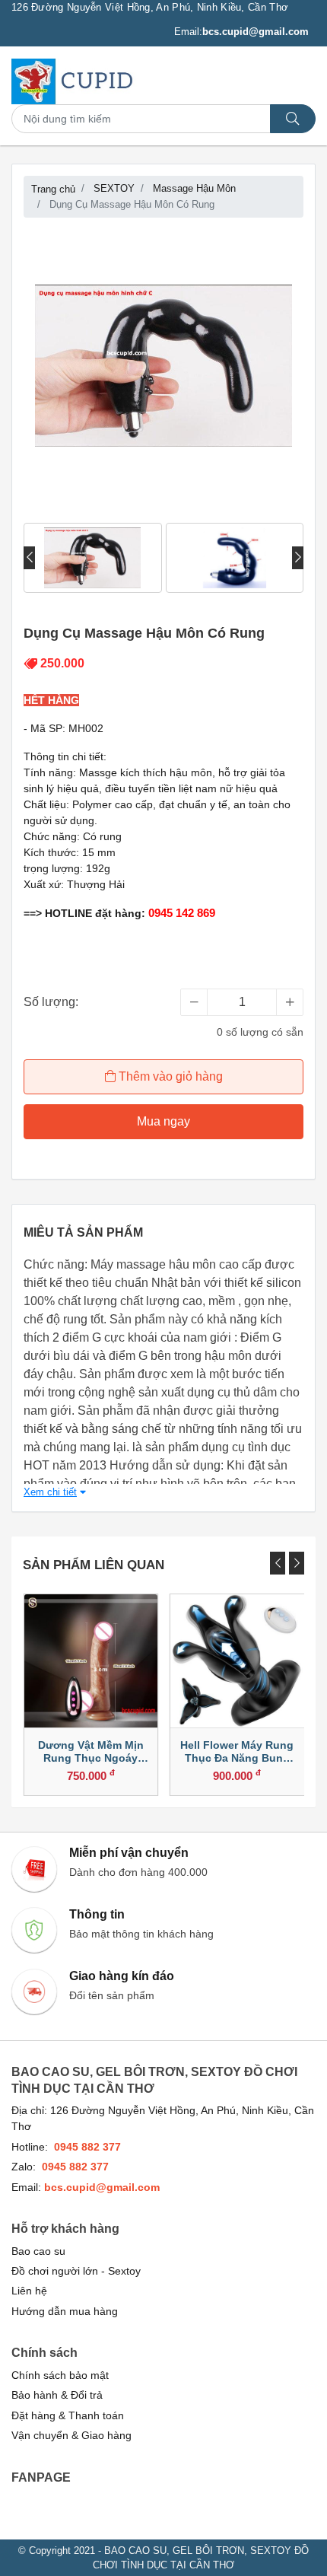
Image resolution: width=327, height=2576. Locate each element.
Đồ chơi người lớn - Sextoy (76, 2271)
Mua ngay (163, 1121)
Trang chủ (53, 189)
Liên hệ (29, 2291)
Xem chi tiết (50, 1492)
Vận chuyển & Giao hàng (71, 2436)
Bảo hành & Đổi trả (57, 2395)
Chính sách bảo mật (60, 2375)
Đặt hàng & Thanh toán (68, 2416)
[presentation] (29, 558)
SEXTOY (114, 188)
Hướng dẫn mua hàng (65, 2312)
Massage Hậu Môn (194, 188)
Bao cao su (38, 2251)
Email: (241, 32)
